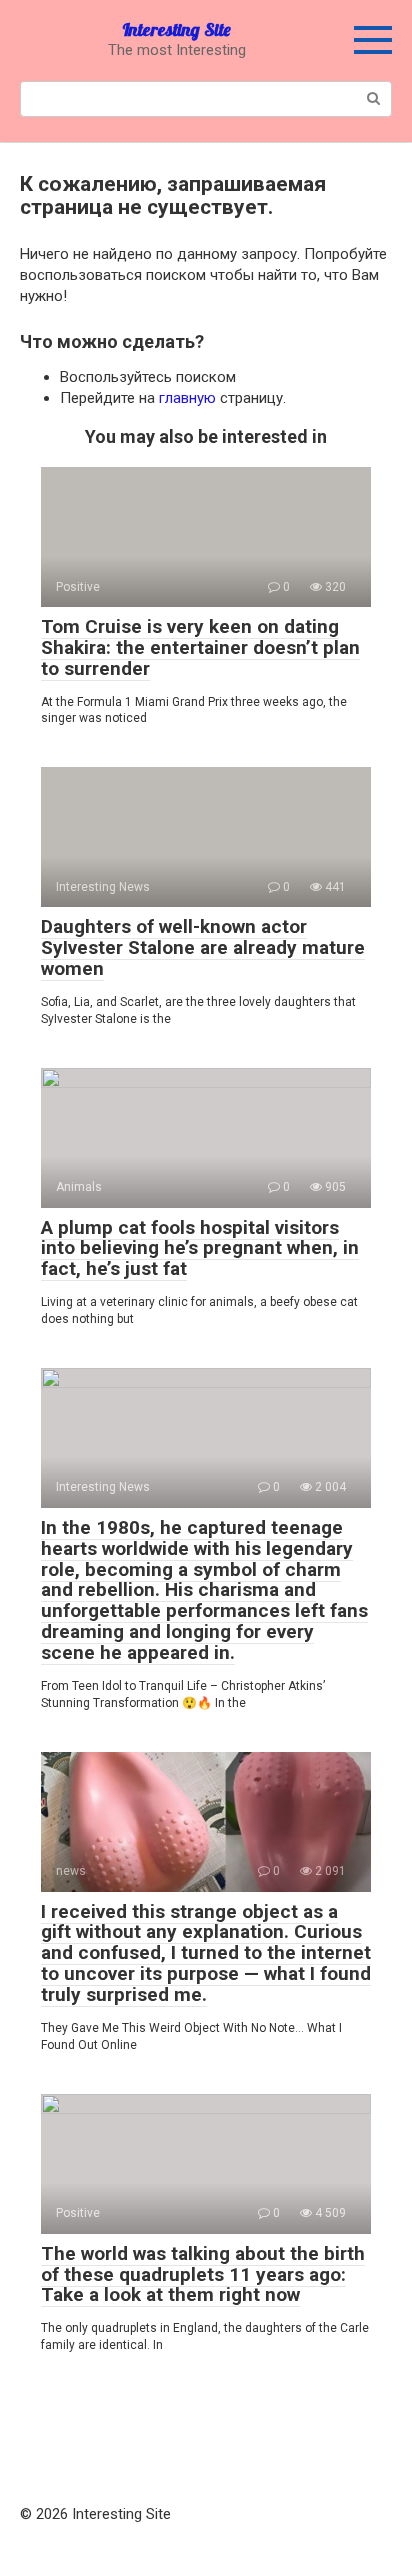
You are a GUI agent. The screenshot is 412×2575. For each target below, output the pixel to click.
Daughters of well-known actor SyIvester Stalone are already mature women (203, 947)
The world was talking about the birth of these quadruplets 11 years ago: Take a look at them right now (203, 2274)
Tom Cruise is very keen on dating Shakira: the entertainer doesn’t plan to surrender (200, 647)
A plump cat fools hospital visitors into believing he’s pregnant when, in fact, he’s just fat (200, 1248)
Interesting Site (176, 29)
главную (187, 398)
